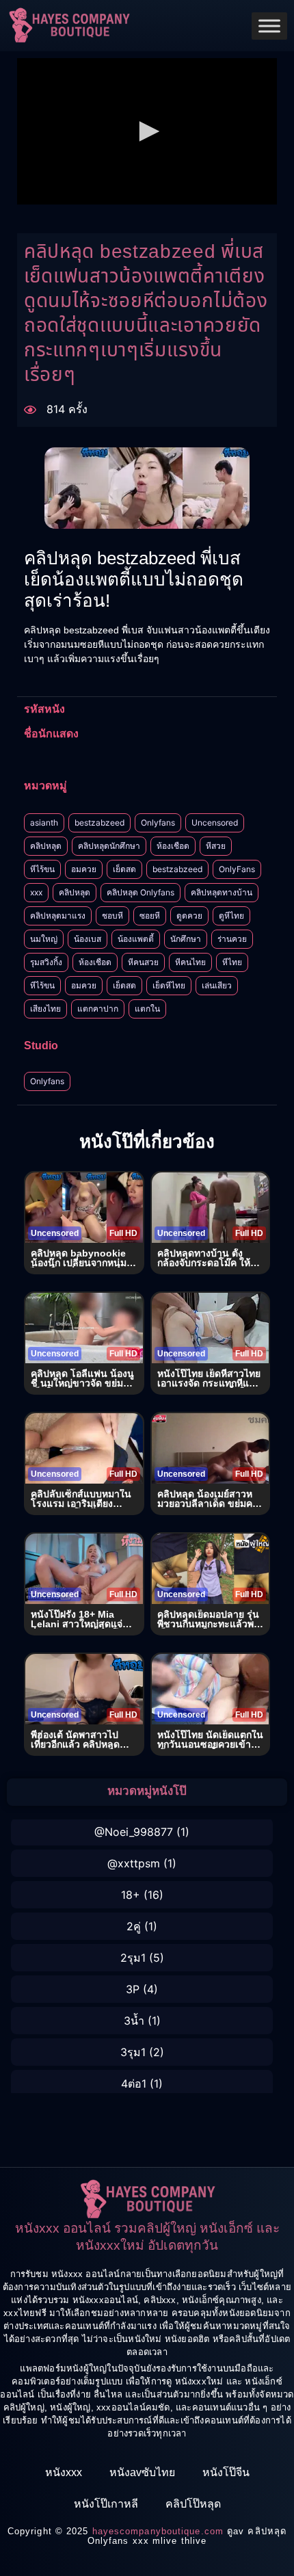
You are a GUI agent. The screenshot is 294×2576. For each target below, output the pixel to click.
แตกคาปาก (98, 1009)
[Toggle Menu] (269, 26)
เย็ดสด (124, 869)
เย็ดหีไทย (169, 985)
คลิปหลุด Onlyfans (141, 892)
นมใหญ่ (44, 939)
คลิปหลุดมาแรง (58, 916)
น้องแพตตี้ (136, 939)
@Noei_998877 (134, 1832)
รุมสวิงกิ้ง (46, 962)
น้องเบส (88, 939)
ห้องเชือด (173, 846)
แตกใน (147, 1009)
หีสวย (216, 846)
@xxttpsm (134, 1863)
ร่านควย (232, 939)
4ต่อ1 (134, 2084)
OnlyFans (237, 869)
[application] (147, 131)
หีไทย (232, 962)
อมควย (84, 869)
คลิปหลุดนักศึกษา (109, 846)
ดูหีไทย (231, 916)
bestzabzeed (99, 823)
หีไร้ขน (42, 869)
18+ (131, 1895)
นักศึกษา (186, 939)
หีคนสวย (143, 962)
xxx (36, 892)
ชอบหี (112, 916)
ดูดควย (189, 916)
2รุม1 (133, 1958)
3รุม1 (133, 2052)
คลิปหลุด (46, 846)
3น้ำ (134, 2021)
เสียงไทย (45, 1009)
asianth (44, 823)
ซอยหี (150, 916)
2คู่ (134, 1926)
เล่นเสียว (217, 985)
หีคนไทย (190, 962)
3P (133, 1989)
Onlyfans (158, 823)
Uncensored (215, 823)
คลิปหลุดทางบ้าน (222, 892)
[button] (147, 131)
